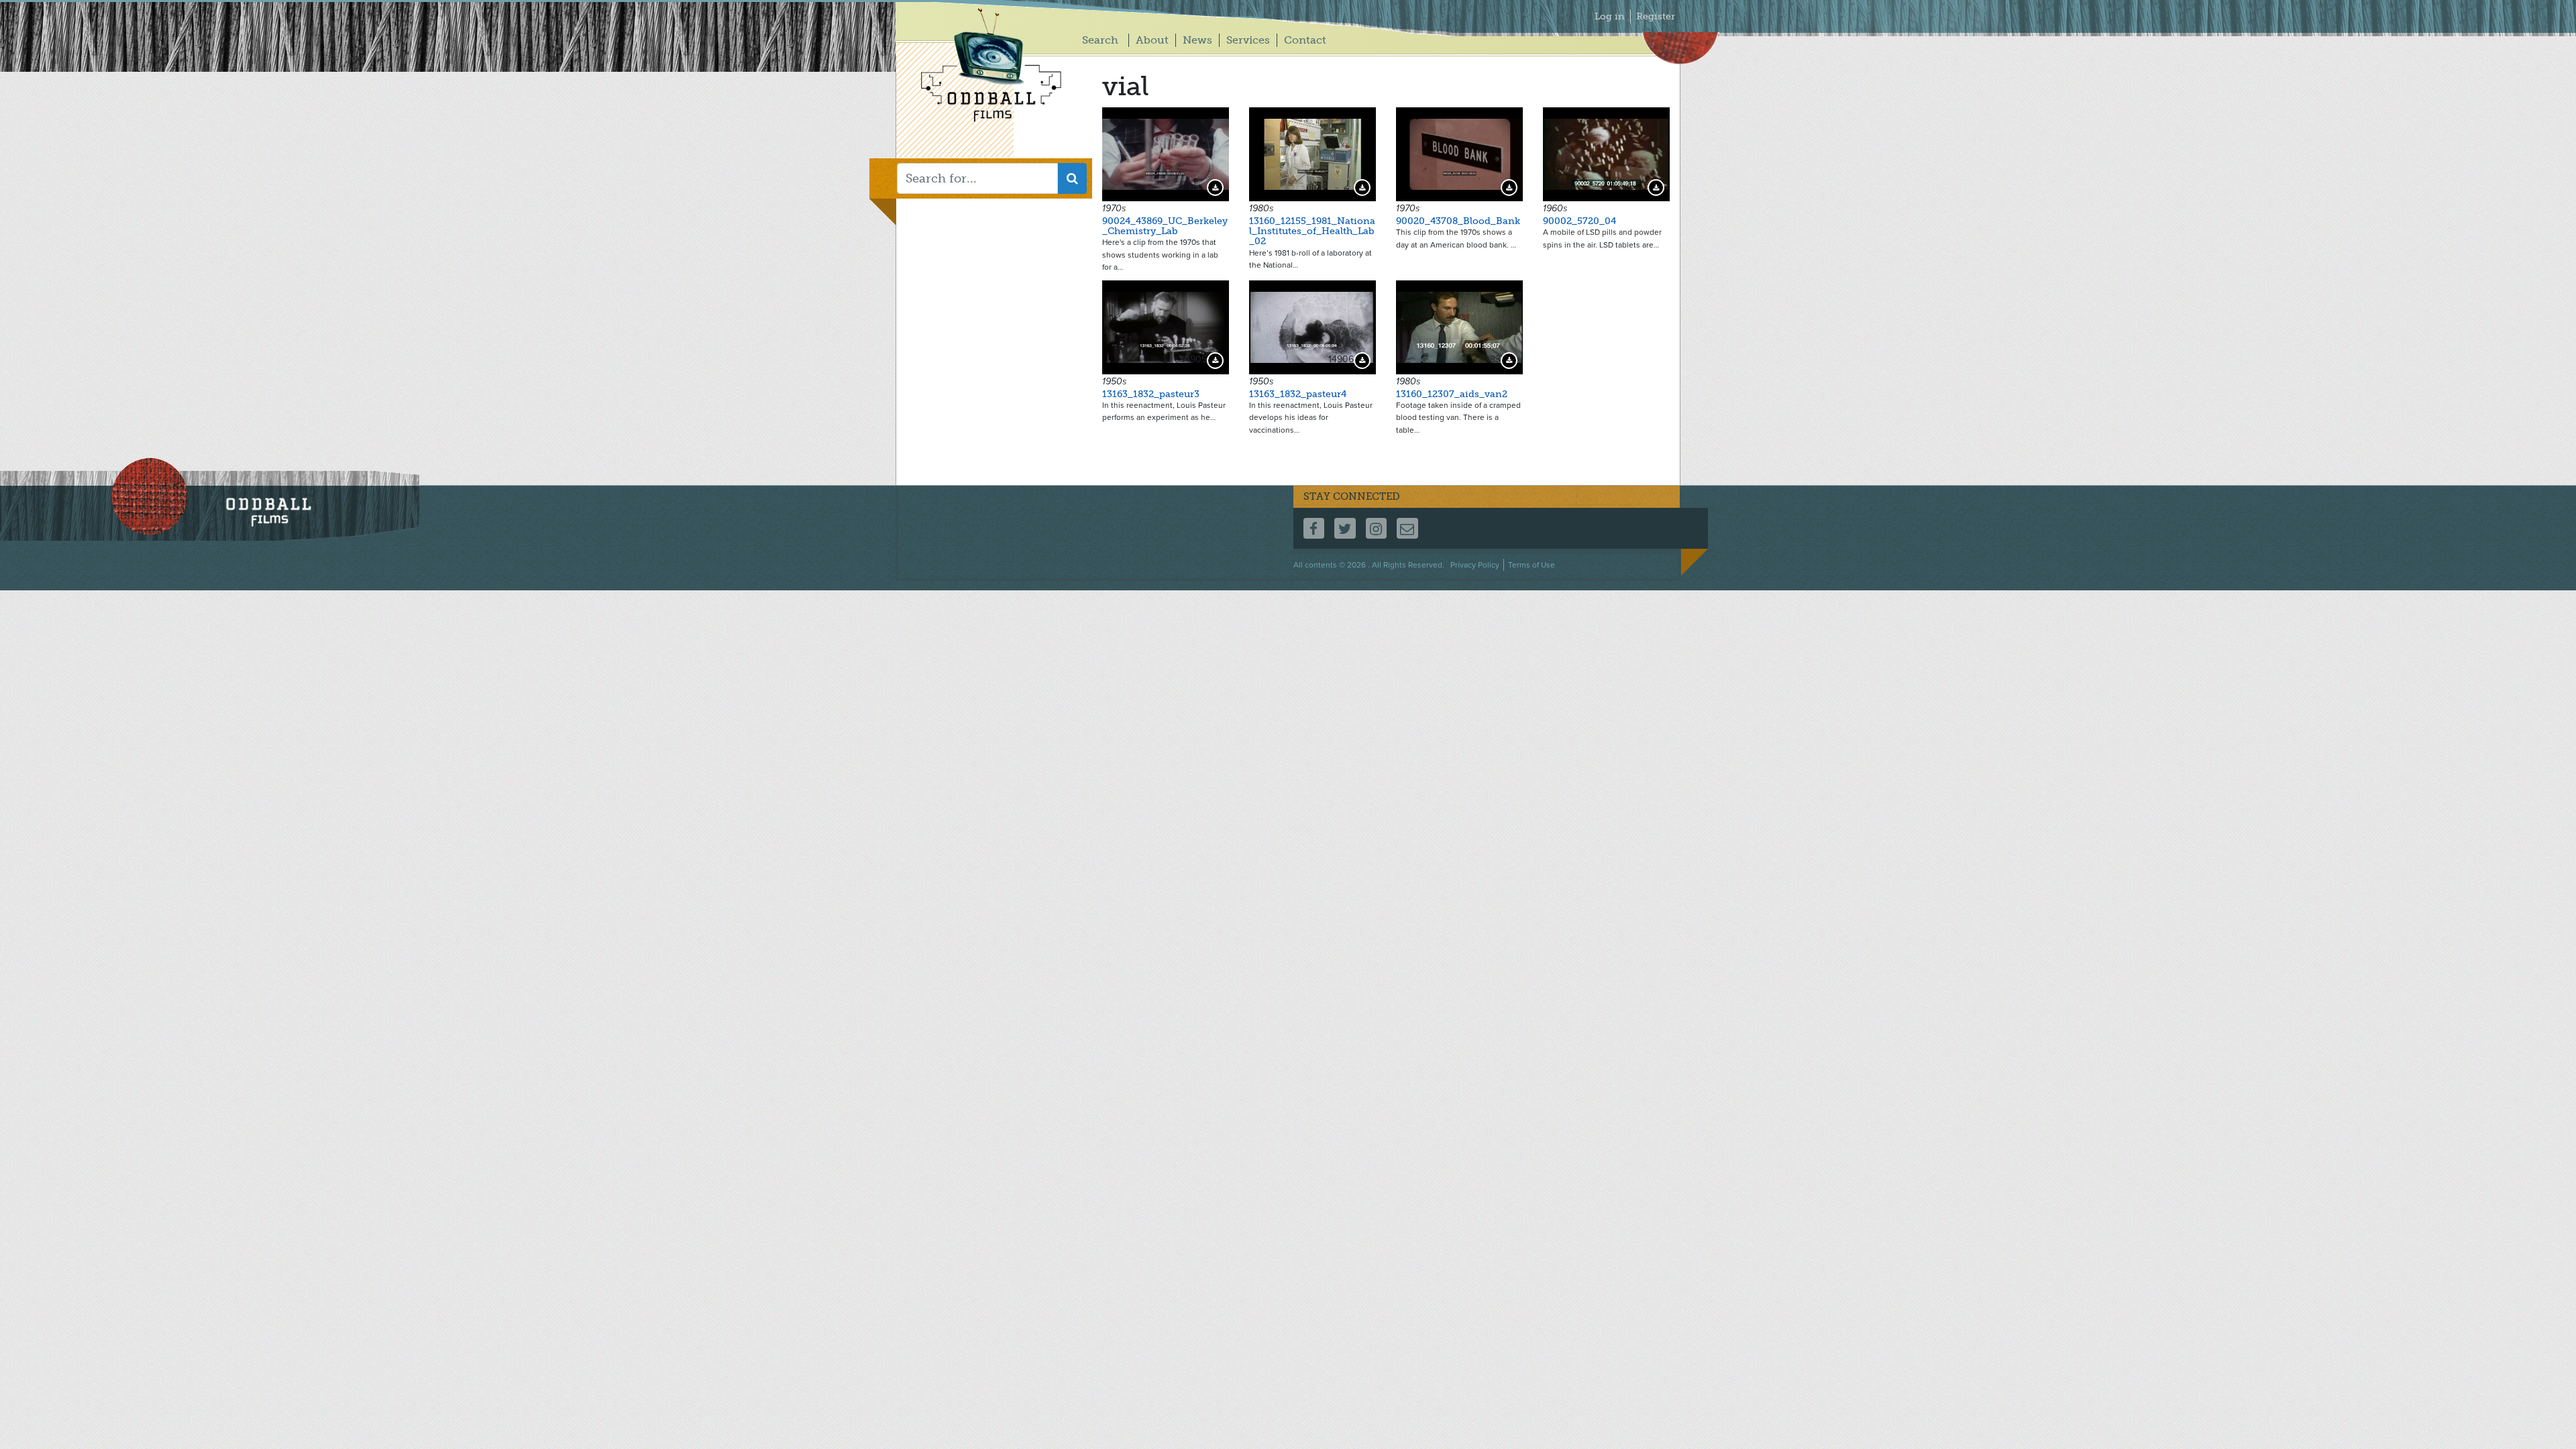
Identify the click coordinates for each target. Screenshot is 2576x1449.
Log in (1610, 16)
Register (1656, 16)
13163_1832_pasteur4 (1298, 394)
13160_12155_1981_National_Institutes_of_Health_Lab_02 (1312, 231)
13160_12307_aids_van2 (1452, 394)
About (1152, 40)
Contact (1305, 40)
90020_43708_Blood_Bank (1458, 221)
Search (1100, 40)
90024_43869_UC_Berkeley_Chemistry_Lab (1165, 226)
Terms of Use (1532, 565)
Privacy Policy (1475, 565)
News (1197, 40)
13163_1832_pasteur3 (1151, 394)
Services (1248, 40)
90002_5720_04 (1579, 221)
